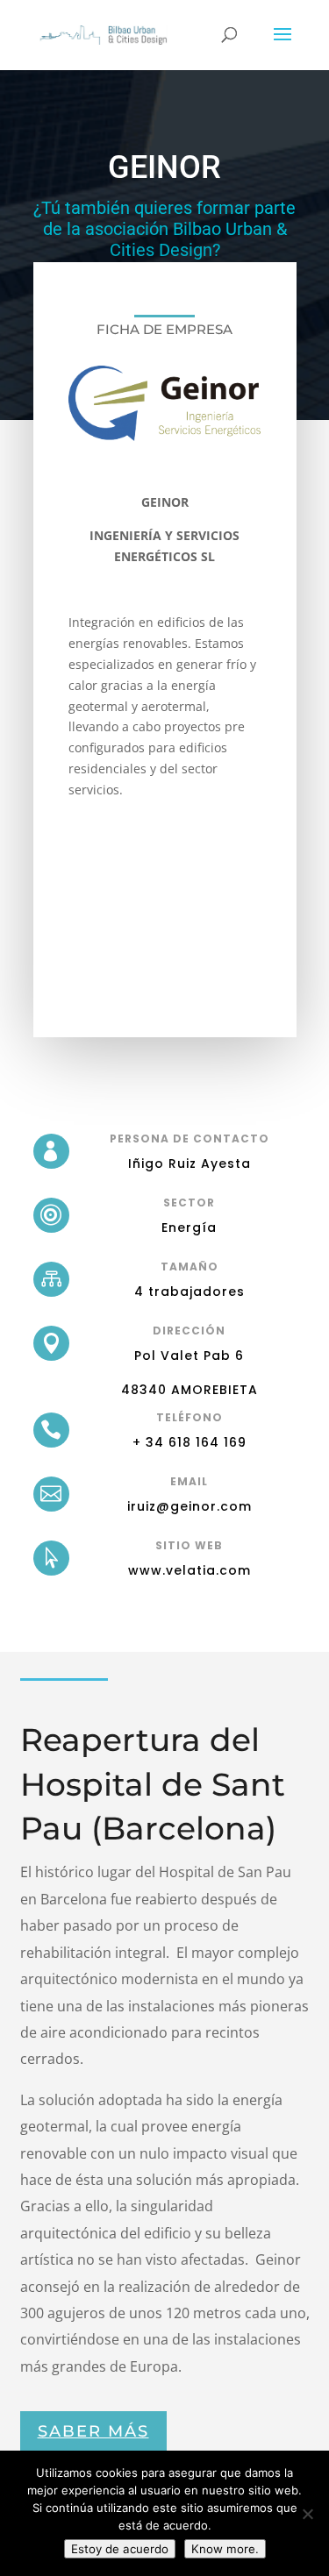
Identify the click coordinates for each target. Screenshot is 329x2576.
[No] (307, 2514)
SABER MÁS (93, 2431)
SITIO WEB (189, 1545)
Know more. (225, 2549)
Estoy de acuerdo (120, 2549)
